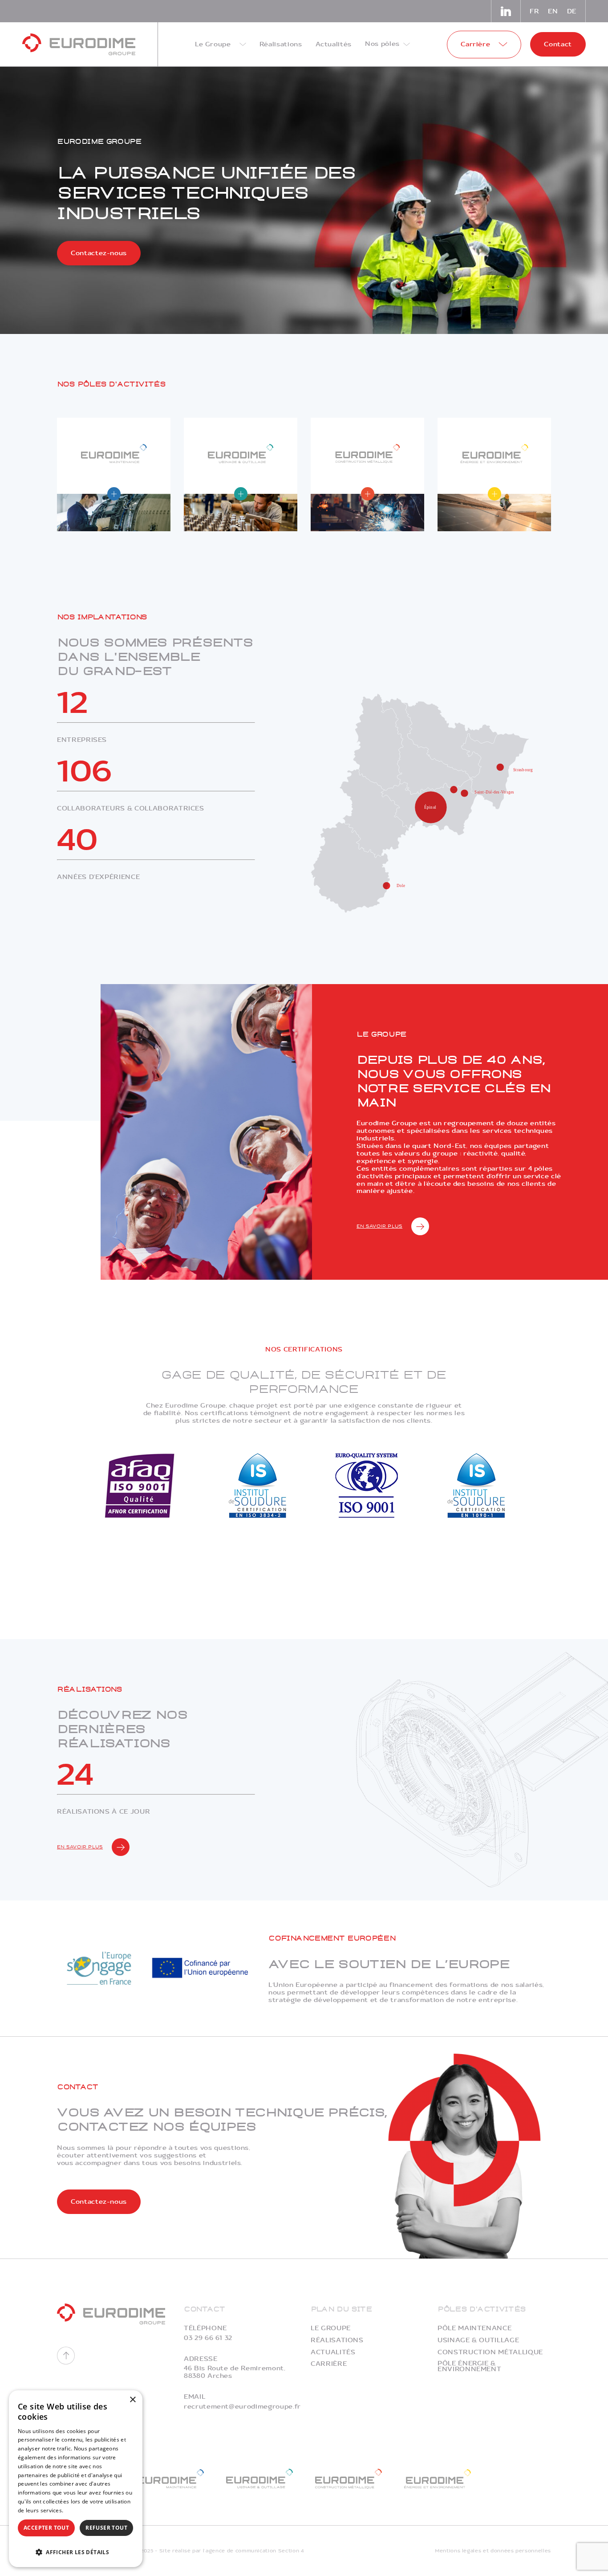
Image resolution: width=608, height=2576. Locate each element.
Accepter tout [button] (46, 2528)
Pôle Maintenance (474, 2328)
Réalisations (337, 2340)
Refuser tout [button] (106, 2528)
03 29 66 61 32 (208, 2338)
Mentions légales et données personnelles (493, 2551)
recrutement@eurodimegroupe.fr (242, 2407)
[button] (76, 2551)
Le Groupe (331, 2328)
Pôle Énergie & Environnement (469, 2366)
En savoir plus (379, 1226)
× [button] (132, 2400)
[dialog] (76, 2479)
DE (572, 11)
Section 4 (291, 2551)
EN (553, 11)
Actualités (333, 2352)
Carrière (329, 2364)
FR (534, 11)
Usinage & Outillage (478, 2340)
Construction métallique (490, 2352)
